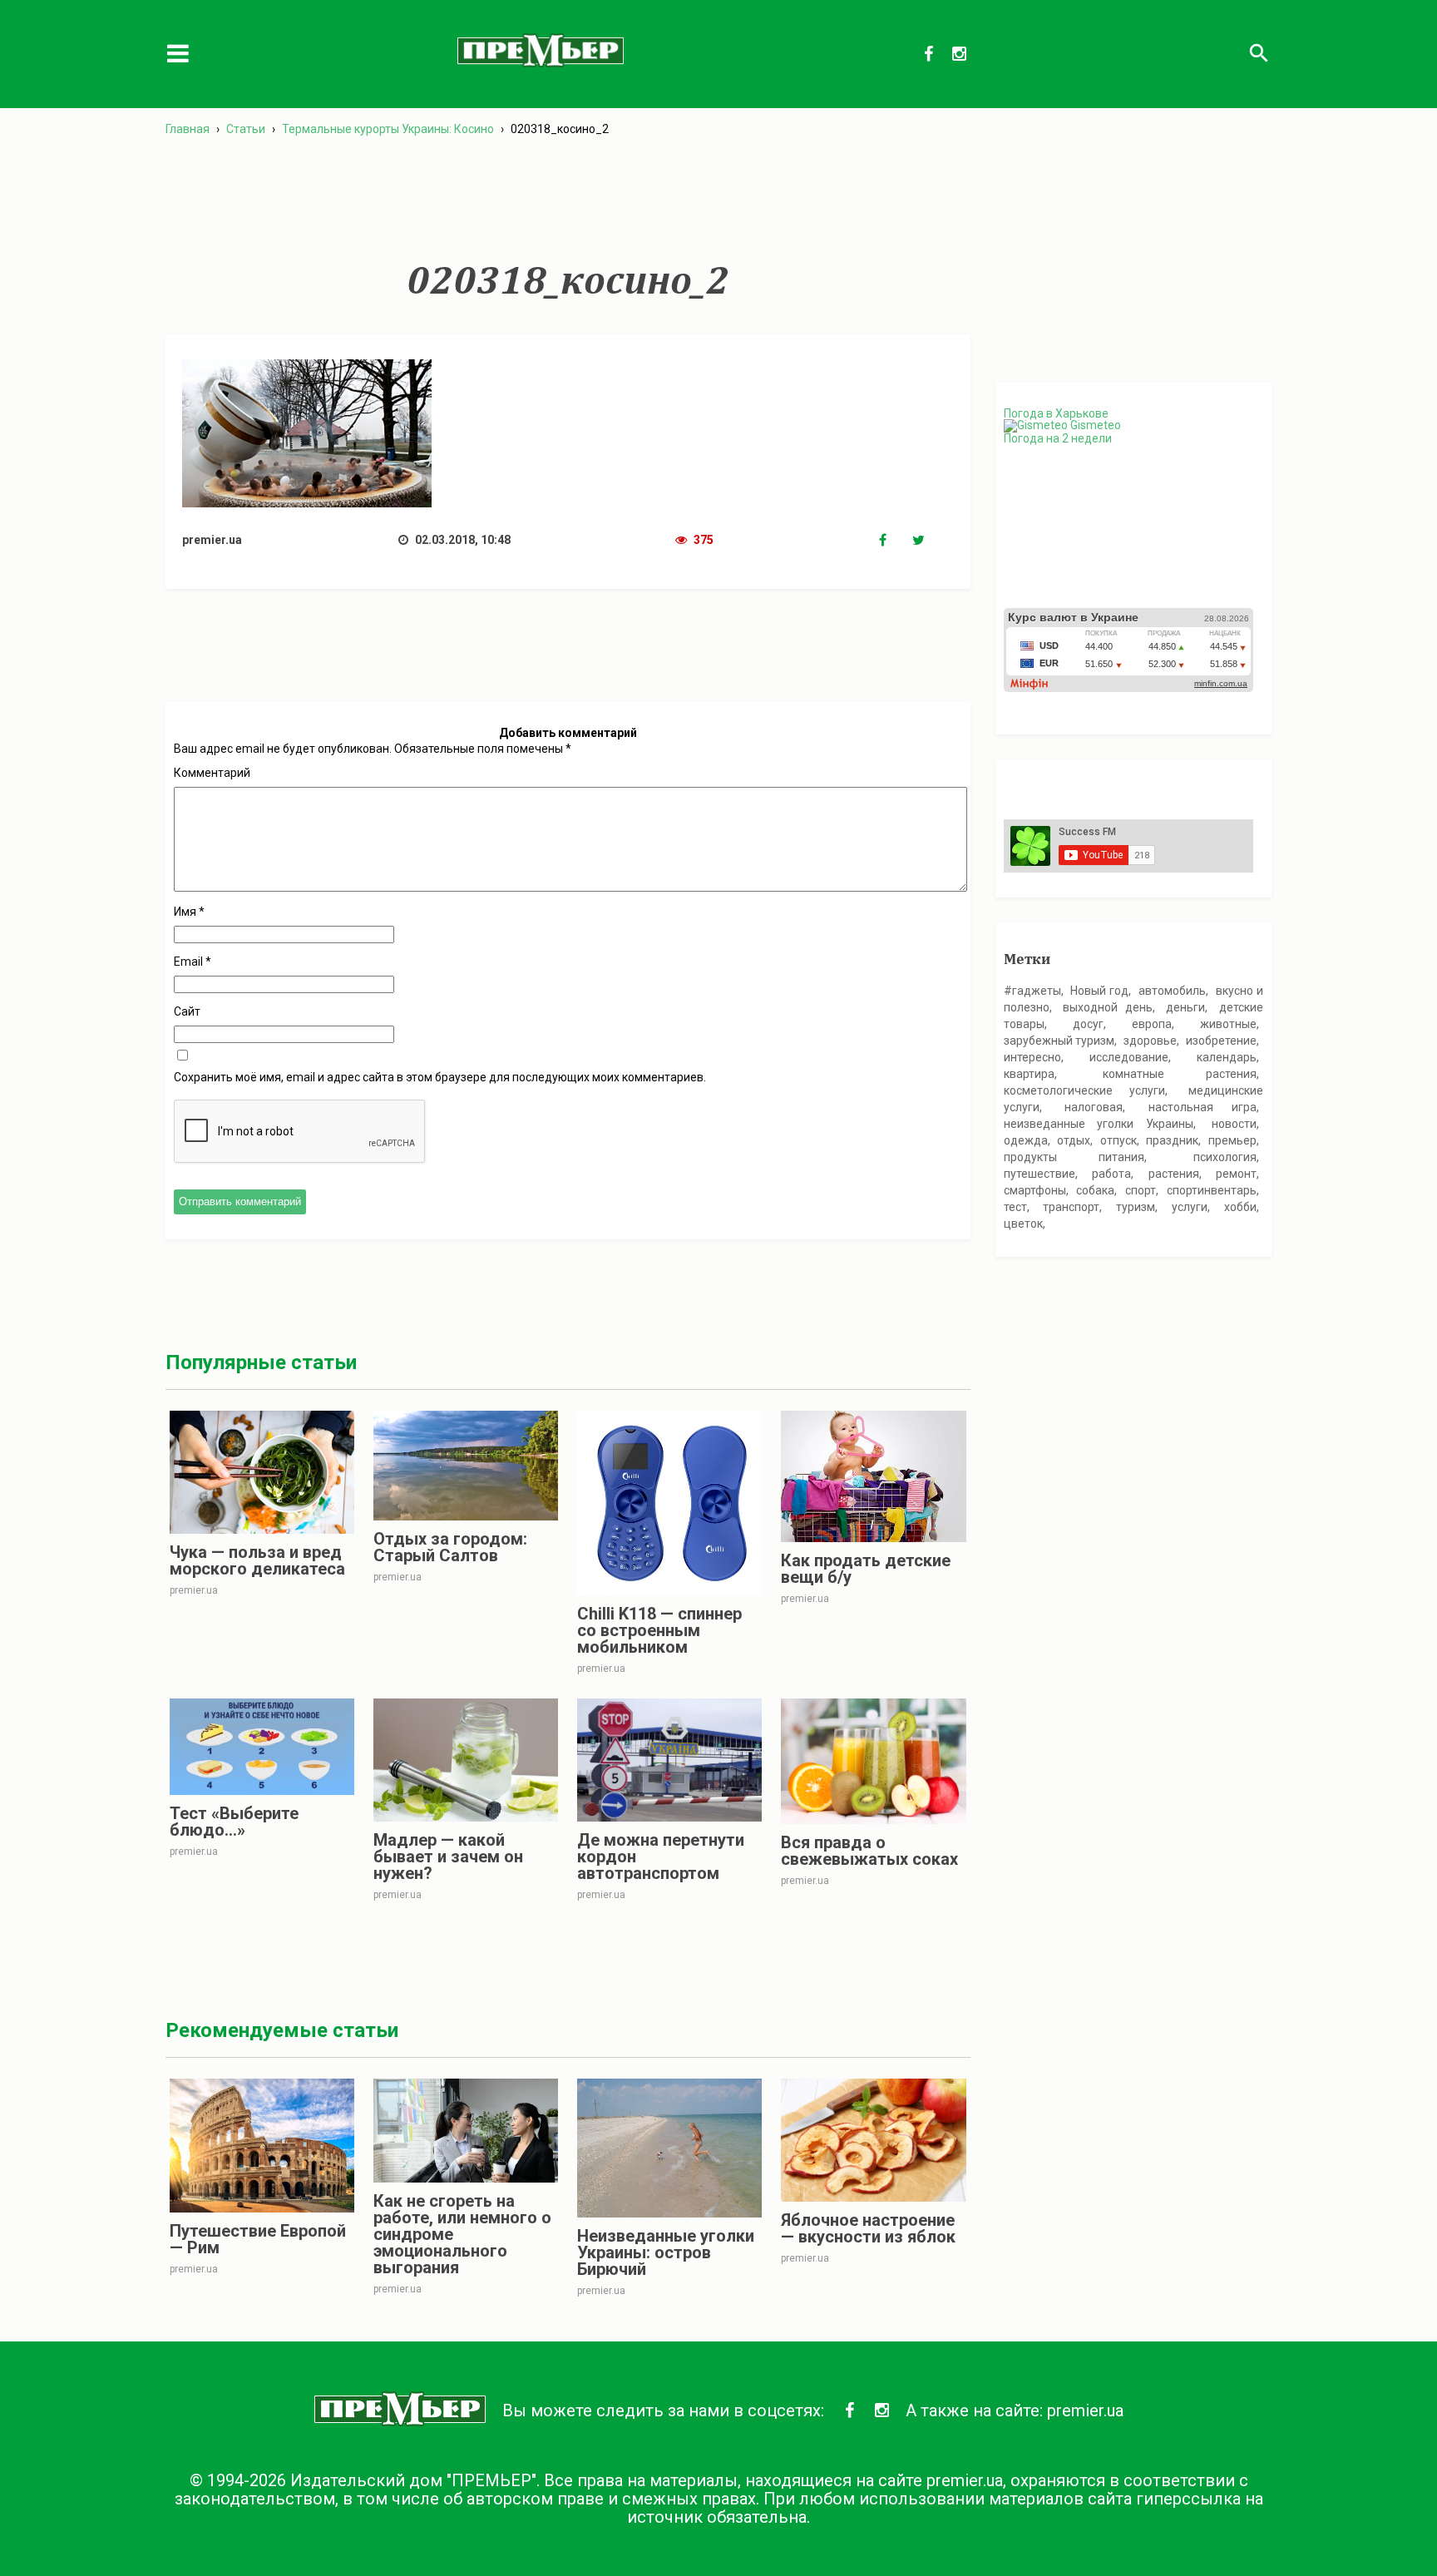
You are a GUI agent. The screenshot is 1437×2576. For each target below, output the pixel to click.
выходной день (1108, 1007)
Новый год (1099, 991)
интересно (1032, 1057)
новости (1234, 1124)
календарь (1227, 1057)
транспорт (1071, 1207)
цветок (1023, 1224)
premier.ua (1085, 2410)
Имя (189, 912)
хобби (1240, 1207)
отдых (1074, 1140)
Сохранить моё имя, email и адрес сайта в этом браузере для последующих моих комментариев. (440, 1077)
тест (1015, 1207)
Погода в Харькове (1056, 413)
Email (193, 962)
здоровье (1150, 1041)
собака (1095, 1190)
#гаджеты (1032, 991)
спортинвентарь (1212, 1190)
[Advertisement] (568, 199)
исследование (1129, 1057)
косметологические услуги (1084, 1090)
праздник (1172, 1140)
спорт (1141, 1190)
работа (1111, 1174)
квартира (1029, 1074)
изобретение (1221, 1041)
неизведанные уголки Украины (1099, 1124)
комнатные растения (1180, 1074)
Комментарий (212, 773)
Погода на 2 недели (1058, 438)
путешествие (1039, 1174)
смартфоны (1035, 1190)
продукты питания (1074, 1157)
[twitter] (929, 541)
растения (1174, 1174)
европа (1152, 1024)
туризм (1136, 1207)
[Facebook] (896, 541)
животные (1228, 1024)
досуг (1088, 1024)
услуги (1190, 1207)
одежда (1026, 1140)
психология (1225, 1157)
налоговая (1094, 1107)
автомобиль (1172, 991)
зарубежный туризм (1059, 1041)
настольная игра (1203, 1107)
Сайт (187, 1011)
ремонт (1236, 1174)
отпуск (1118, 1140)
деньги (1185, 1007)
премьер (1232, 1140)
